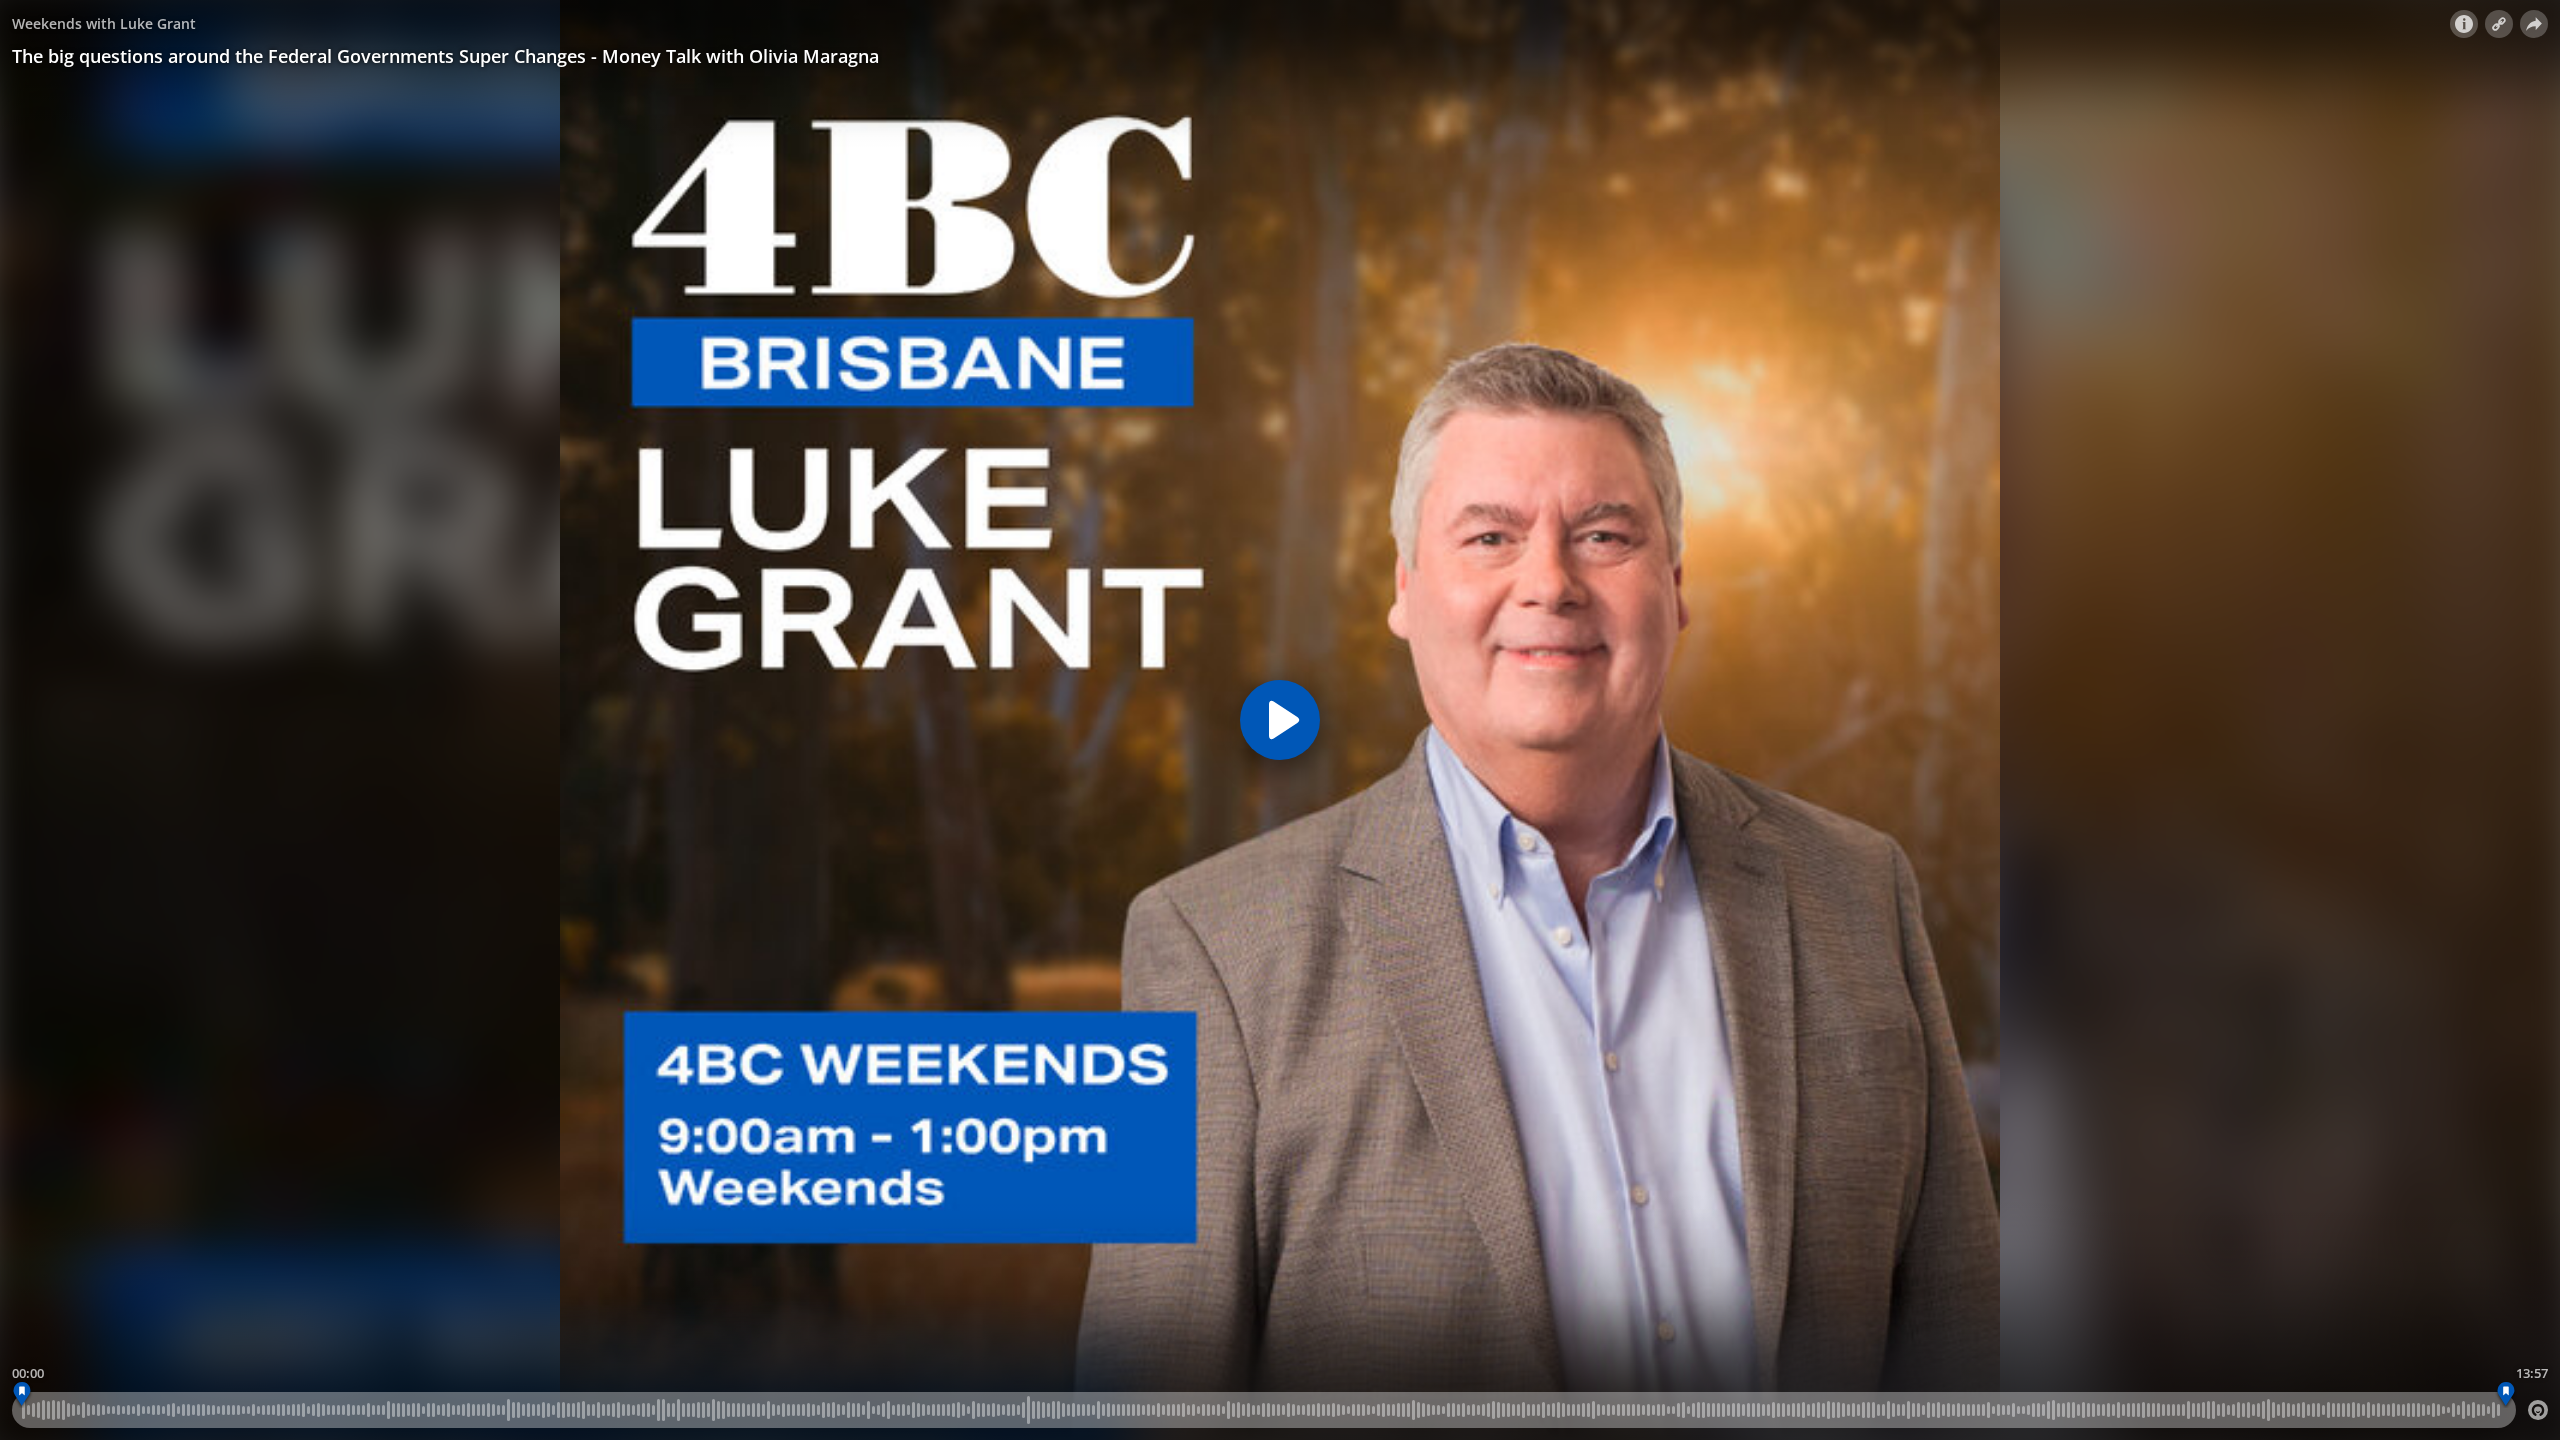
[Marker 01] (22, 1394)
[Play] (1280, 720)
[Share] (2534, 24)
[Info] (2464, 24)
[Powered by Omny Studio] (2538, 1410)
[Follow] (2499, 24)
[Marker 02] (2505, 1394)
